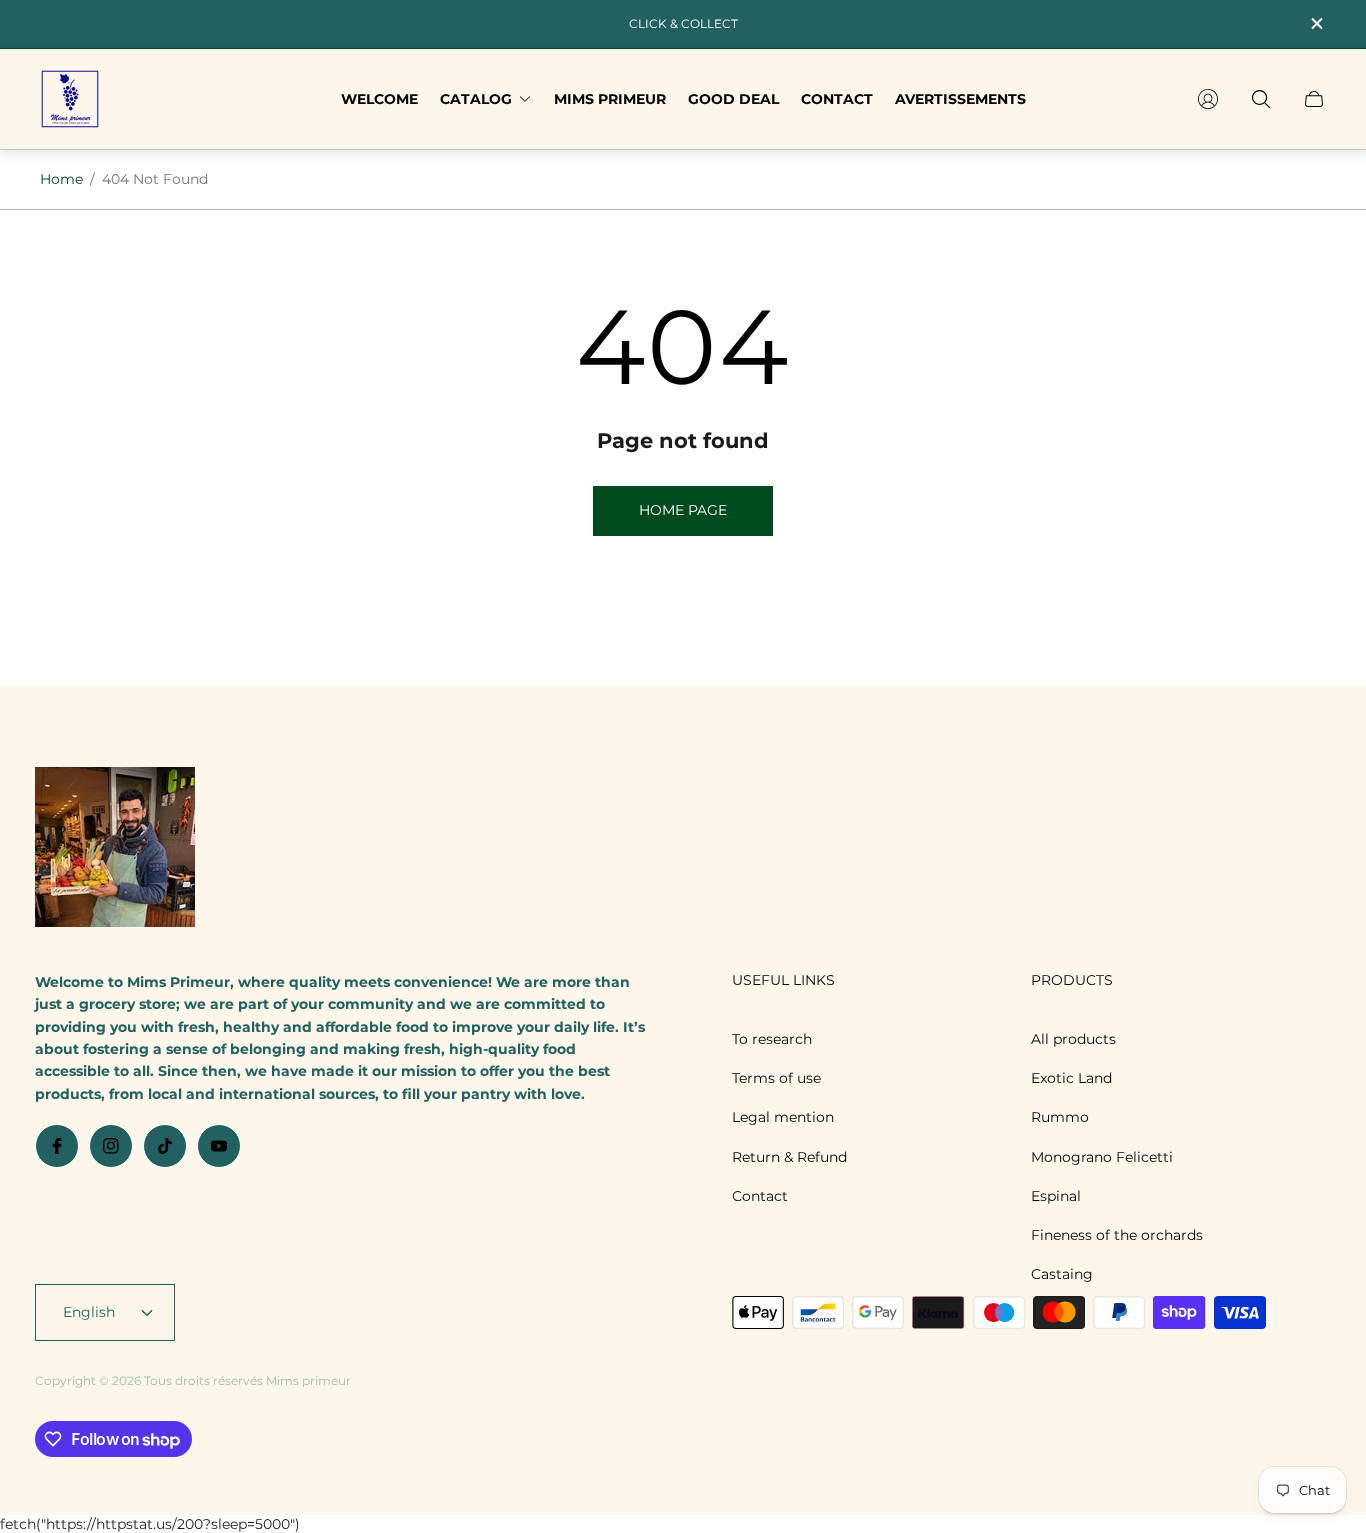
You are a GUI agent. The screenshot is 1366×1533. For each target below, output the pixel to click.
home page (683, 510)
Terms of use (776, 1078)
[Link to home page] (115, 849)
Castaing (1062, 1274)
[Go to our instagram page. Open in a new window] (111, 1146)
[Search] (1261, 99)
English (89, 1312)
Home (61, 179)
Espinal (1056, 1196)
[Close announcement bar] (1316, 23)
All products (1073, 1039)
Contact (760, 1196)
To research (772, 1039)
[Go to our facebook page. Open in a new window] (57, 1146)
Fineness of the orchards (1117, 1235)
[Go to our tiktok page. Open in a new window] (165, 1146)
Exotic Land (1071, 1078)
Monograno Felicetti (1102, 1157)
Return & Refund (789, 1157)
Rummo (1060, 1117)
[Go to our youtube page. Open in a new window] (219, 1146)
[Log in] (1208, 99)
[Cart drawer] (1314, 99)
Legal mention (783, 1117)
